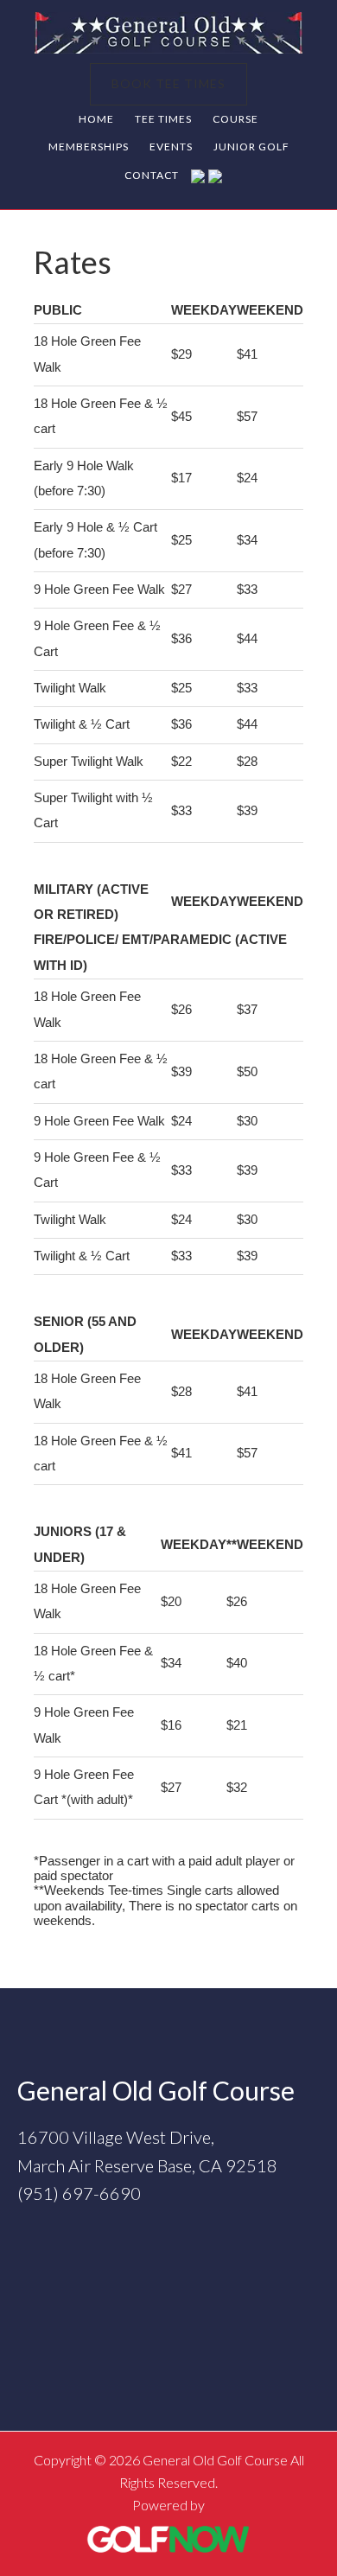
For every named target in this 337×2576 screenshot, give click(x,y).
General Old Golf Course (168, 33)
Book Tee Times (168, 83)
